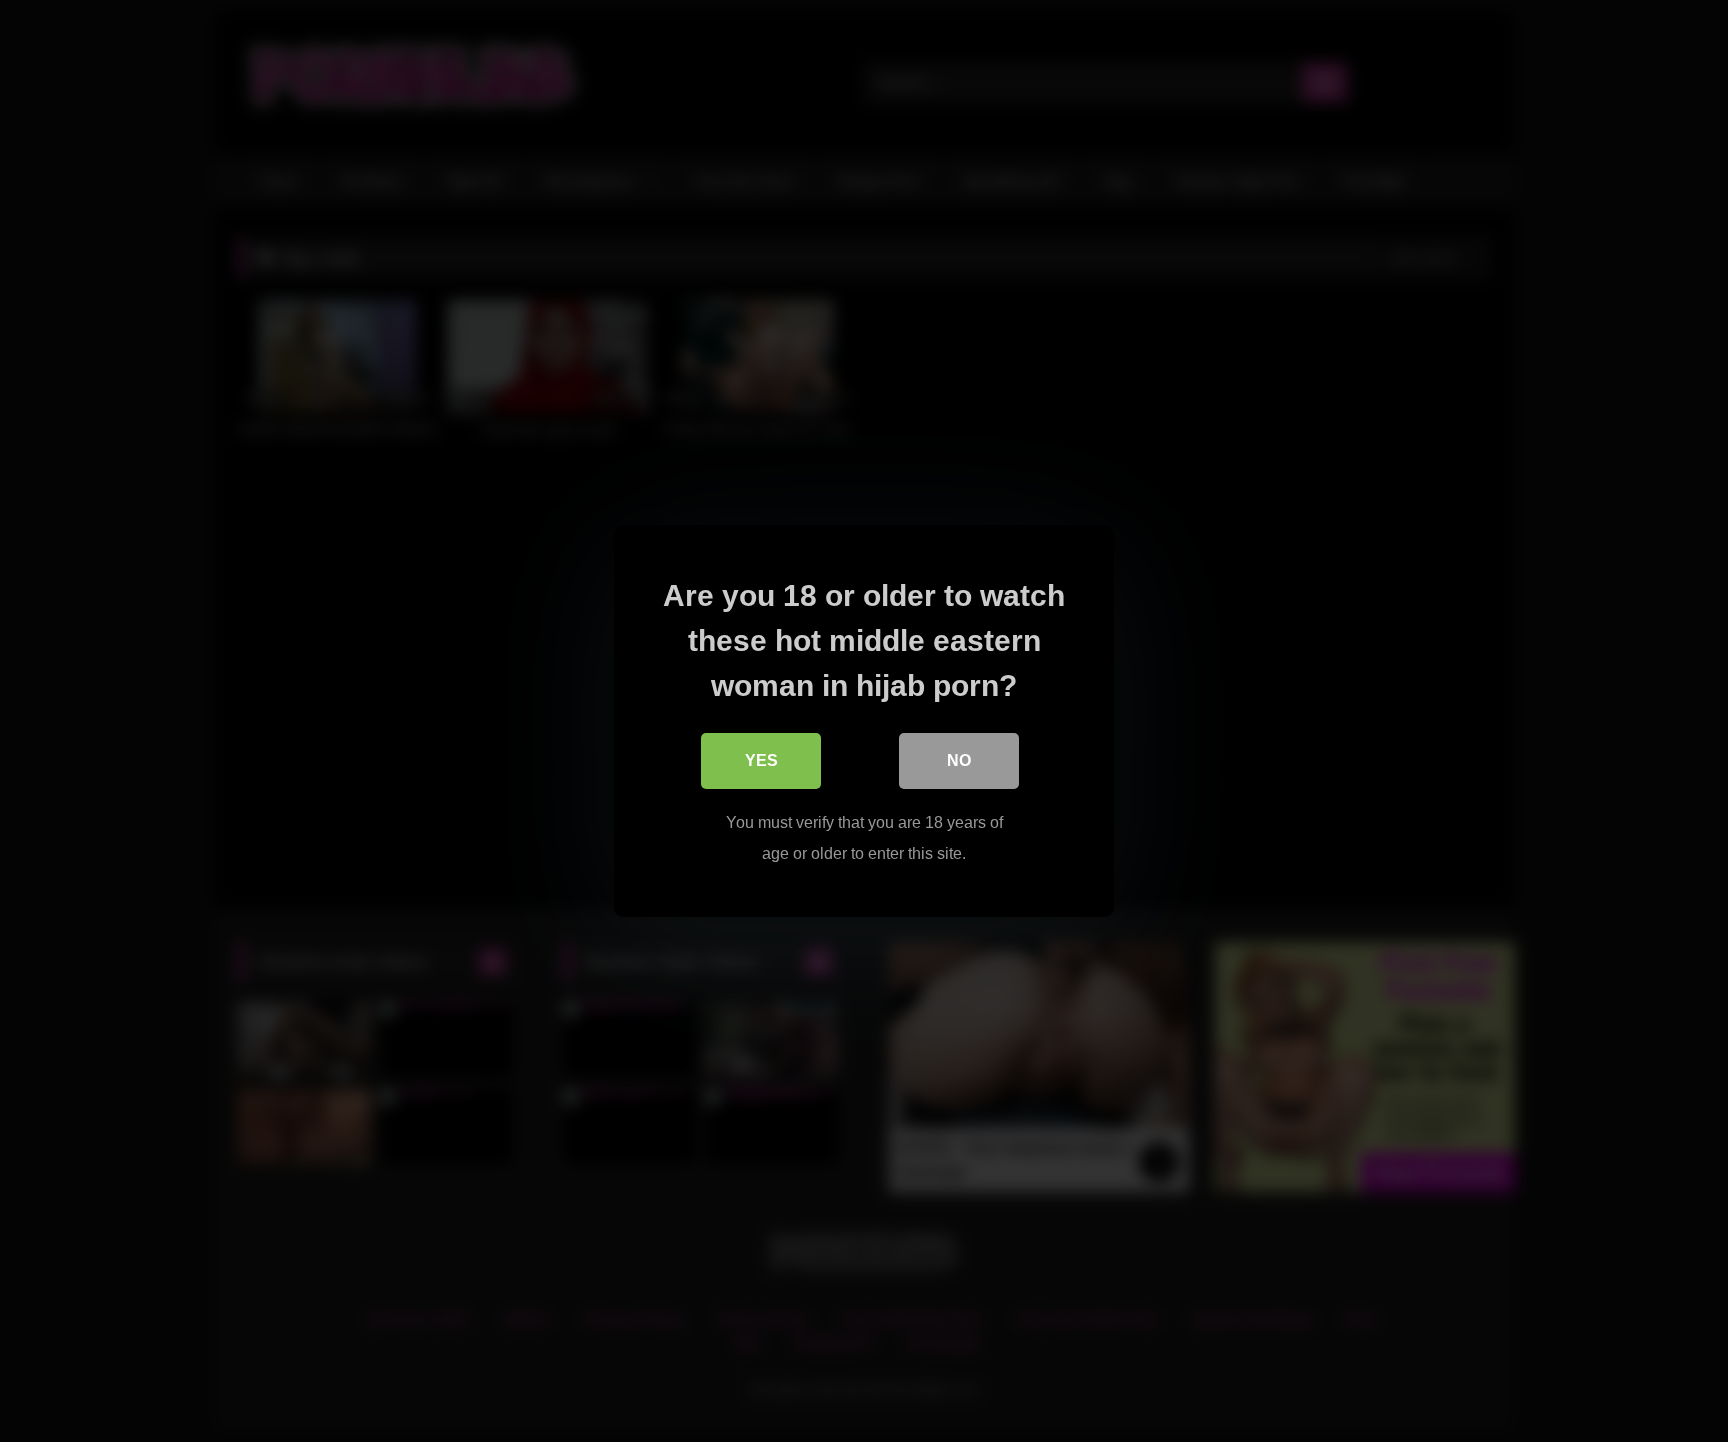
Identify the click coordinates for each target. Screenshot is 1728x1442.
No (959, 760)
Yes (761, 760)
